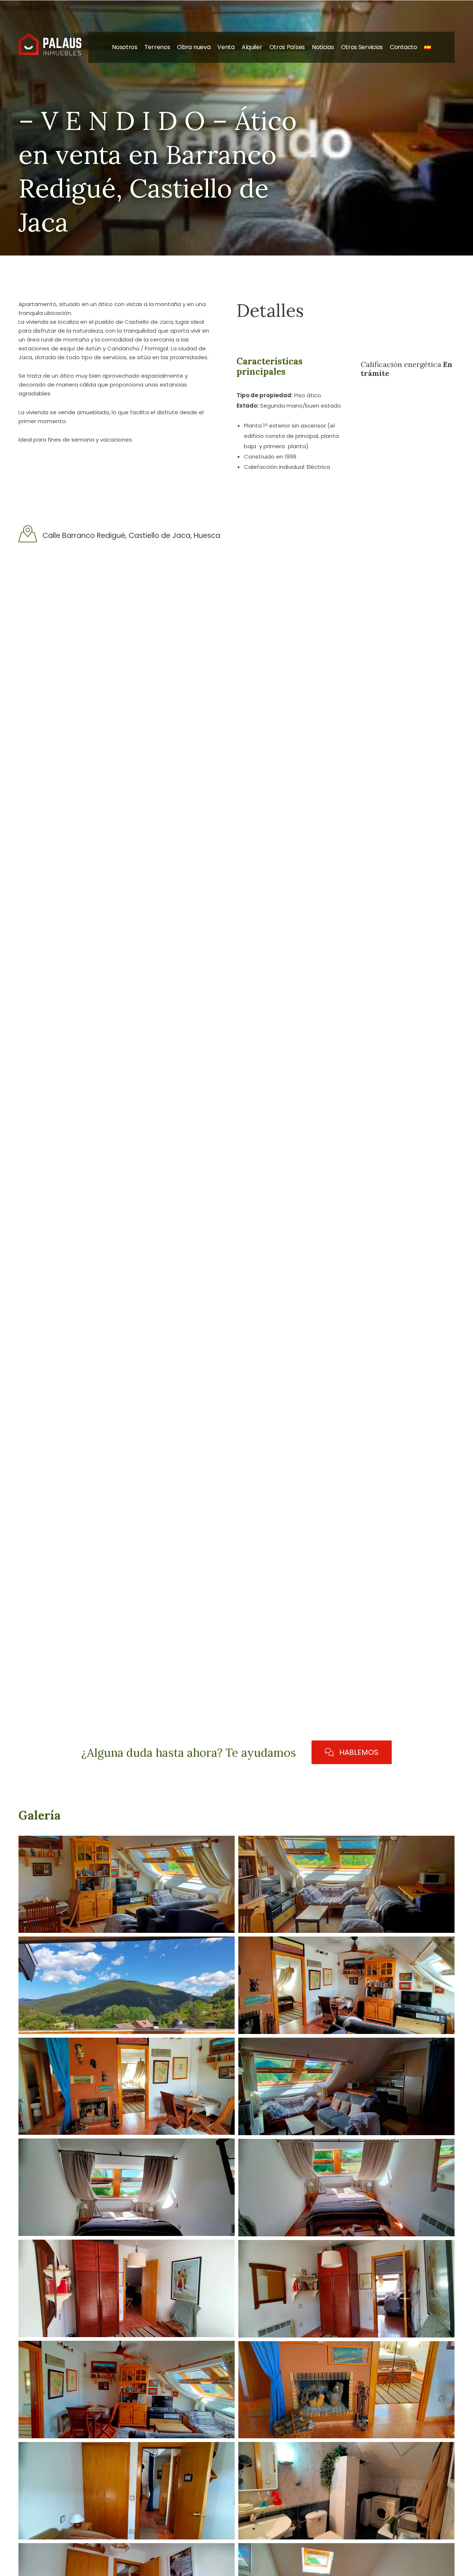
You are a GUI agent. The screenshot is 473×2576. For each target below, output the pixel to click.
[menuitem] (428, 47)
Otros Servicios (362, 47)
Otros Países (287, 47)
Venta (226, 47)
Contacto (404, 47)
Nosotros (125, 47)
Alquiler (252, 47)
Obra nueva (194, 47)
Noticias (323, 47)
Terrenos (157, 47)
